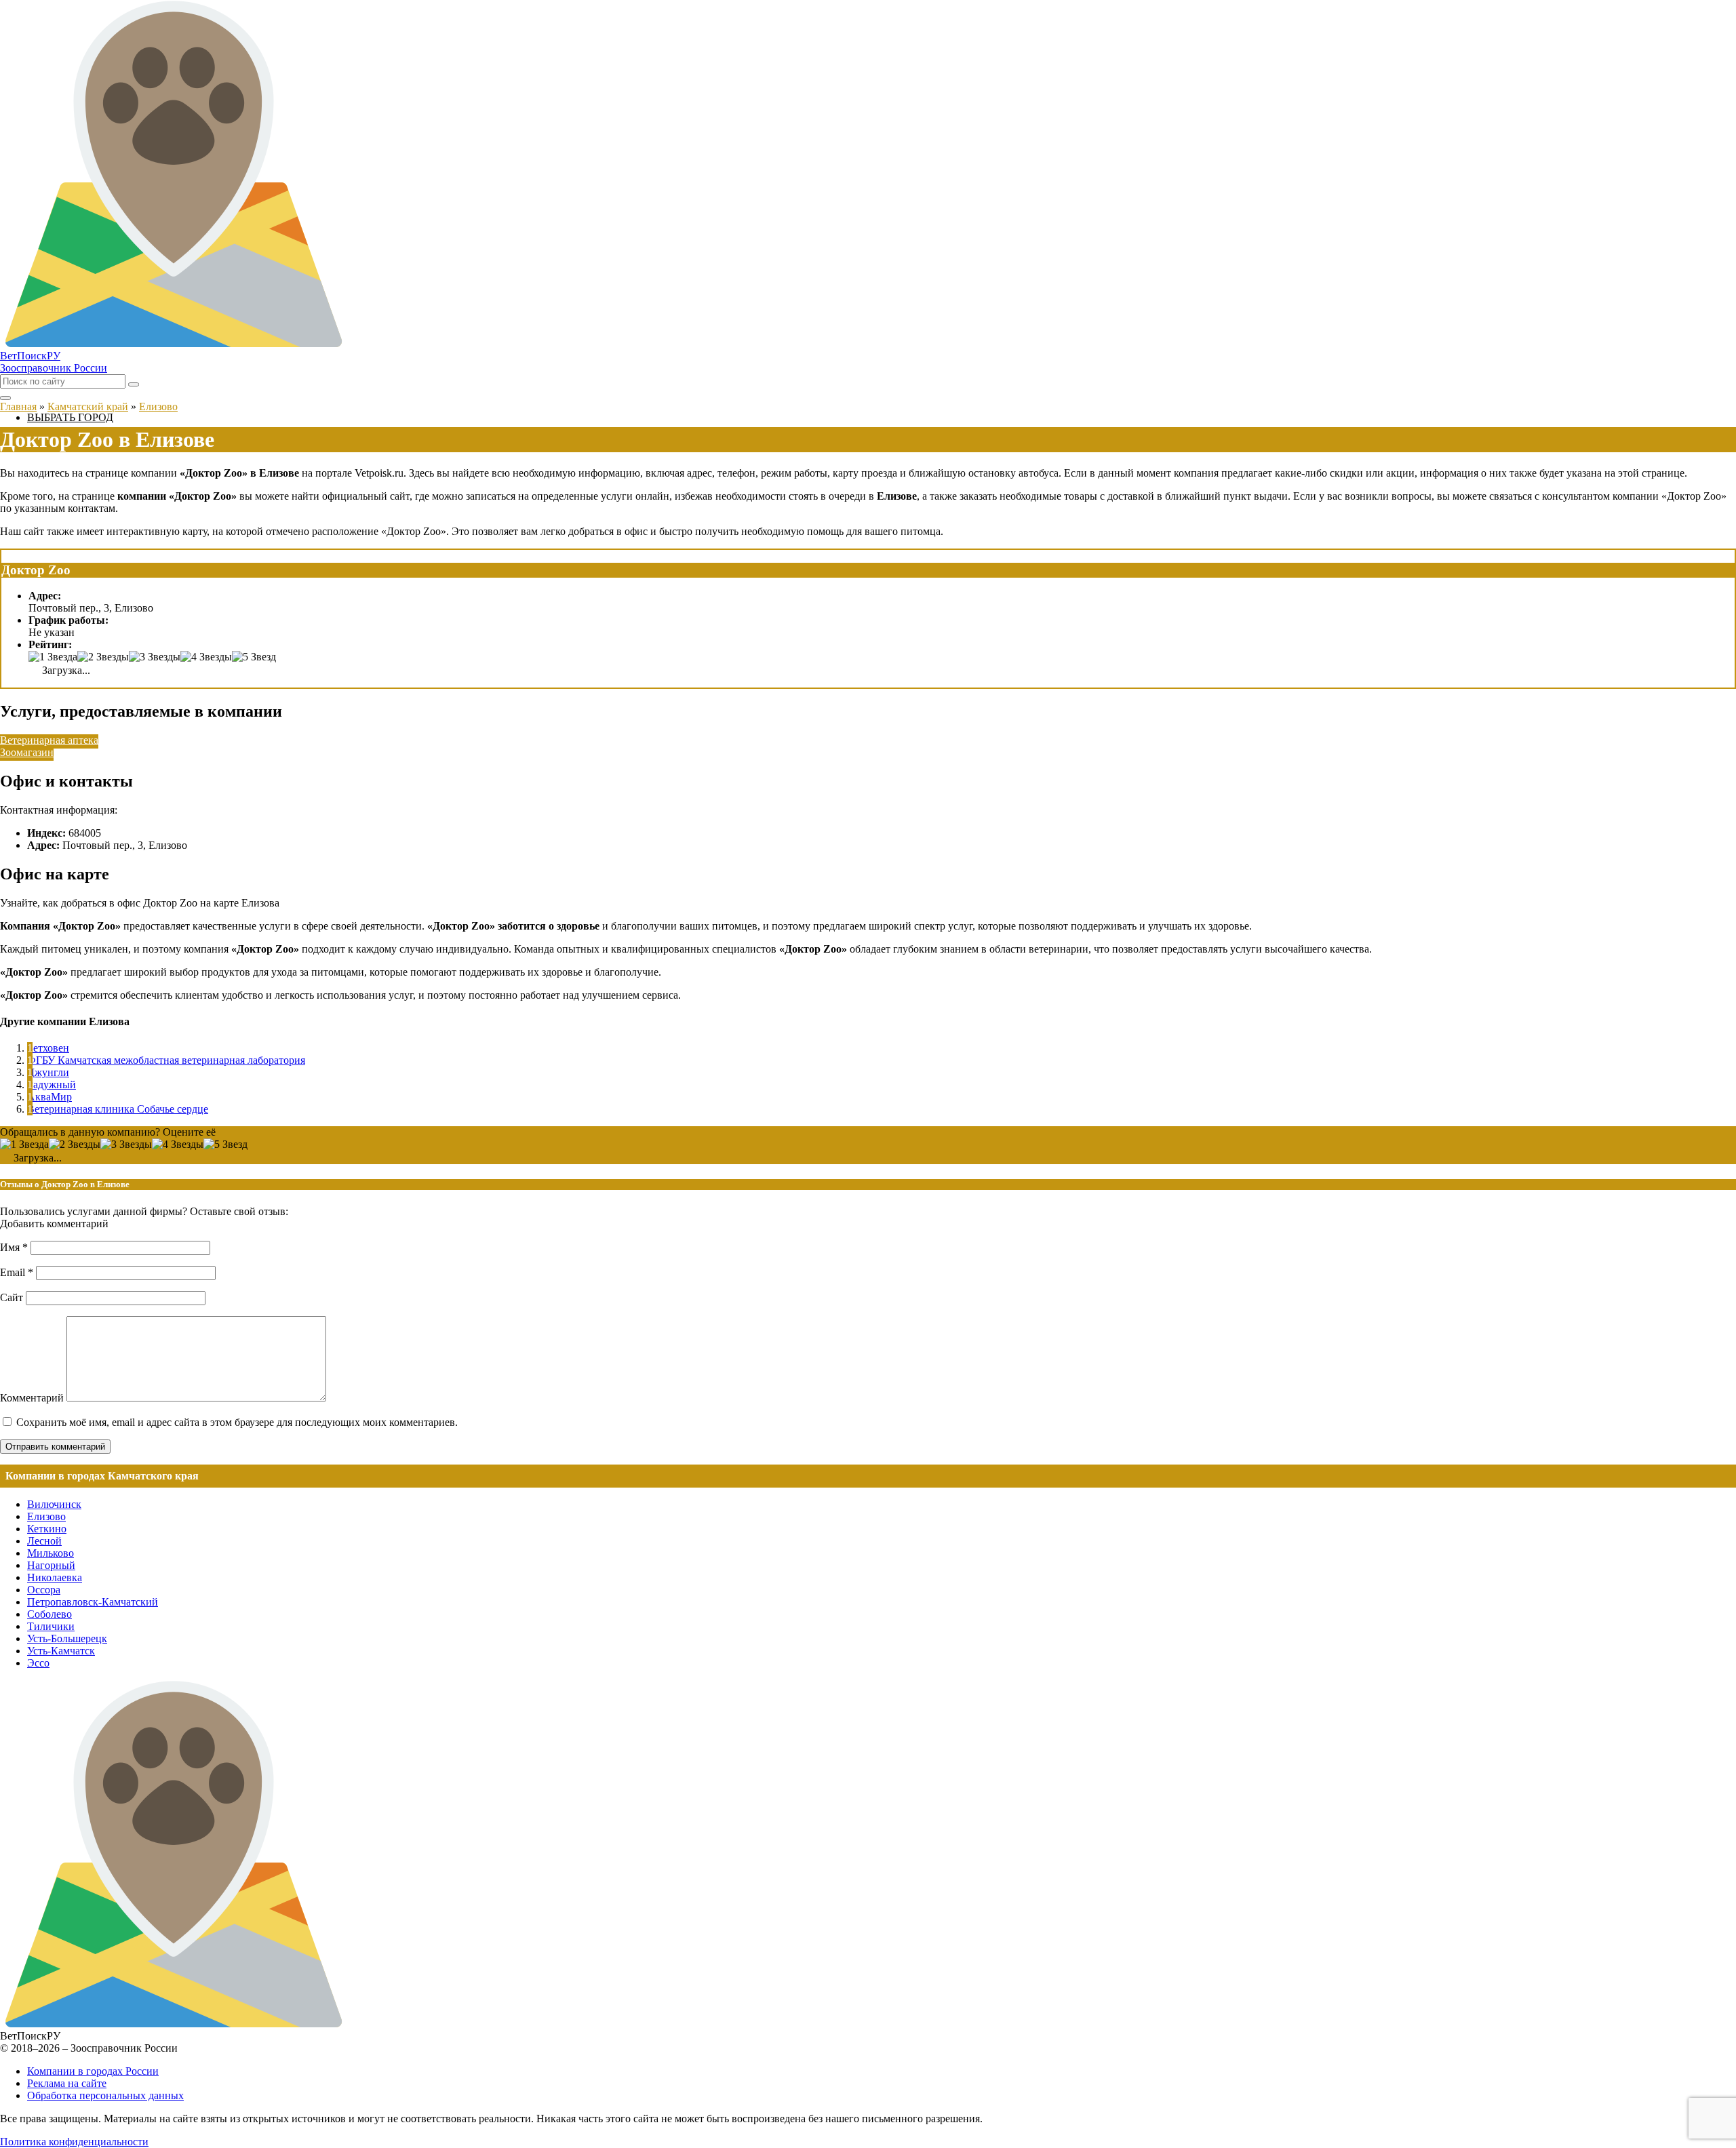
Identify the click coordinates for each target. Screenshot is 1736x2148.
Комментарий (32, 1398)
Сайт (12, 1297)
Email (17, 1272)
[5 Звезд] (254, 657)
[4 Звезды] (206, 657)
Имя (14, 1247)
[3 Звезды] (155, 657)
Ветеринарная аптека (49, 740)
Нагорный (51, 1565)
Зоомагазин (27, 752)
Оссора (44, 1590)
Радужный (52, 1085)
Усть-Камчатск (61, 1651)
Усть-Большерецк (67, 1638)
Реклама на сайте (67, 2083)
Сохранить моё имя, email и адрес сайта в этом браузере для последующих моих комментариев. (237, 1422)
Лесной (44, 1541)
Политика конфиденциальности (74, 2142)
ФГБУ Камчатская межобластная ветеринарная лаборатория (166, 1060)
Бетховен (48, 1048)
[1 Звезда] (53, 657)
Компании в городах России (93, 2071)
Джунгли (48, 1072)
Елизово (46, 1516)
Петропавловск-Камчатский (93, 1602)
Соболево (50, 1614)
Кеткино (47, 1529)
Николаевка (55, 1577)
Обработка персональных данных (105, 2095)
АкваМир (50, 1097)
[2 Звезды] (103, 657)
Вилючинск (54, 1504)
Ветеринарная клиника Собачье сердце (118, 1109)
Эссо (38, 1663)
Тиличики (51, 1626)
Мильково (51, 1553)
